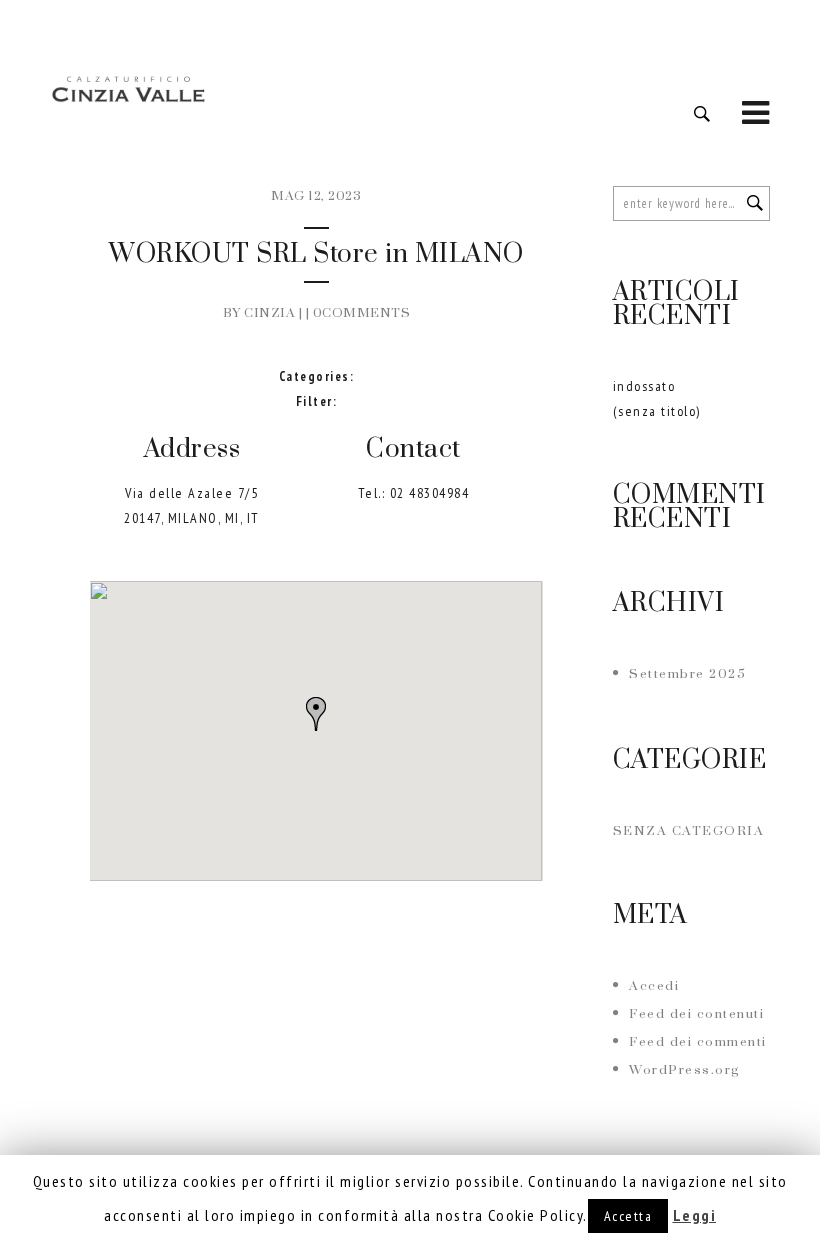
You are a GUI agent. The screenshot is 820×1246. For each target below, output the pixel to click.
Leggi (695, 1215)
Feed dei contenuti (696, 1014)
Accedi (654, 986)
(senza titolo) (657, 411)
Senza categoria (689, 831)
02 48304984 (430, 493)
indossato (644, 386)
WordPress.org (684, 1070)
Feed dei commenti (698, 1042)
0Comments (362, 313)
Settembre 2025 (687, 674)
